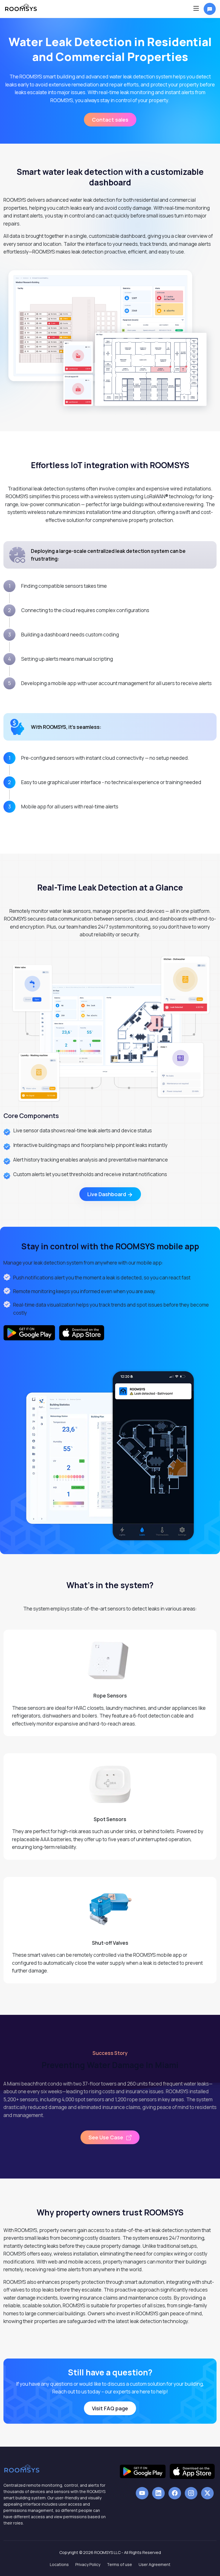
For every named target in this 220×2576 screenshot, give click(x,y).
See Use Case (106, 2137)
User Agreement (155, 2564)
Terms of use (119, 2564)
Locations (59, 2564)
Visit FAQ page (110, 2408)
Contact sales (110, 120)
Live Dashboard (107, 1194)
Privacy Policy (88, 2564)
